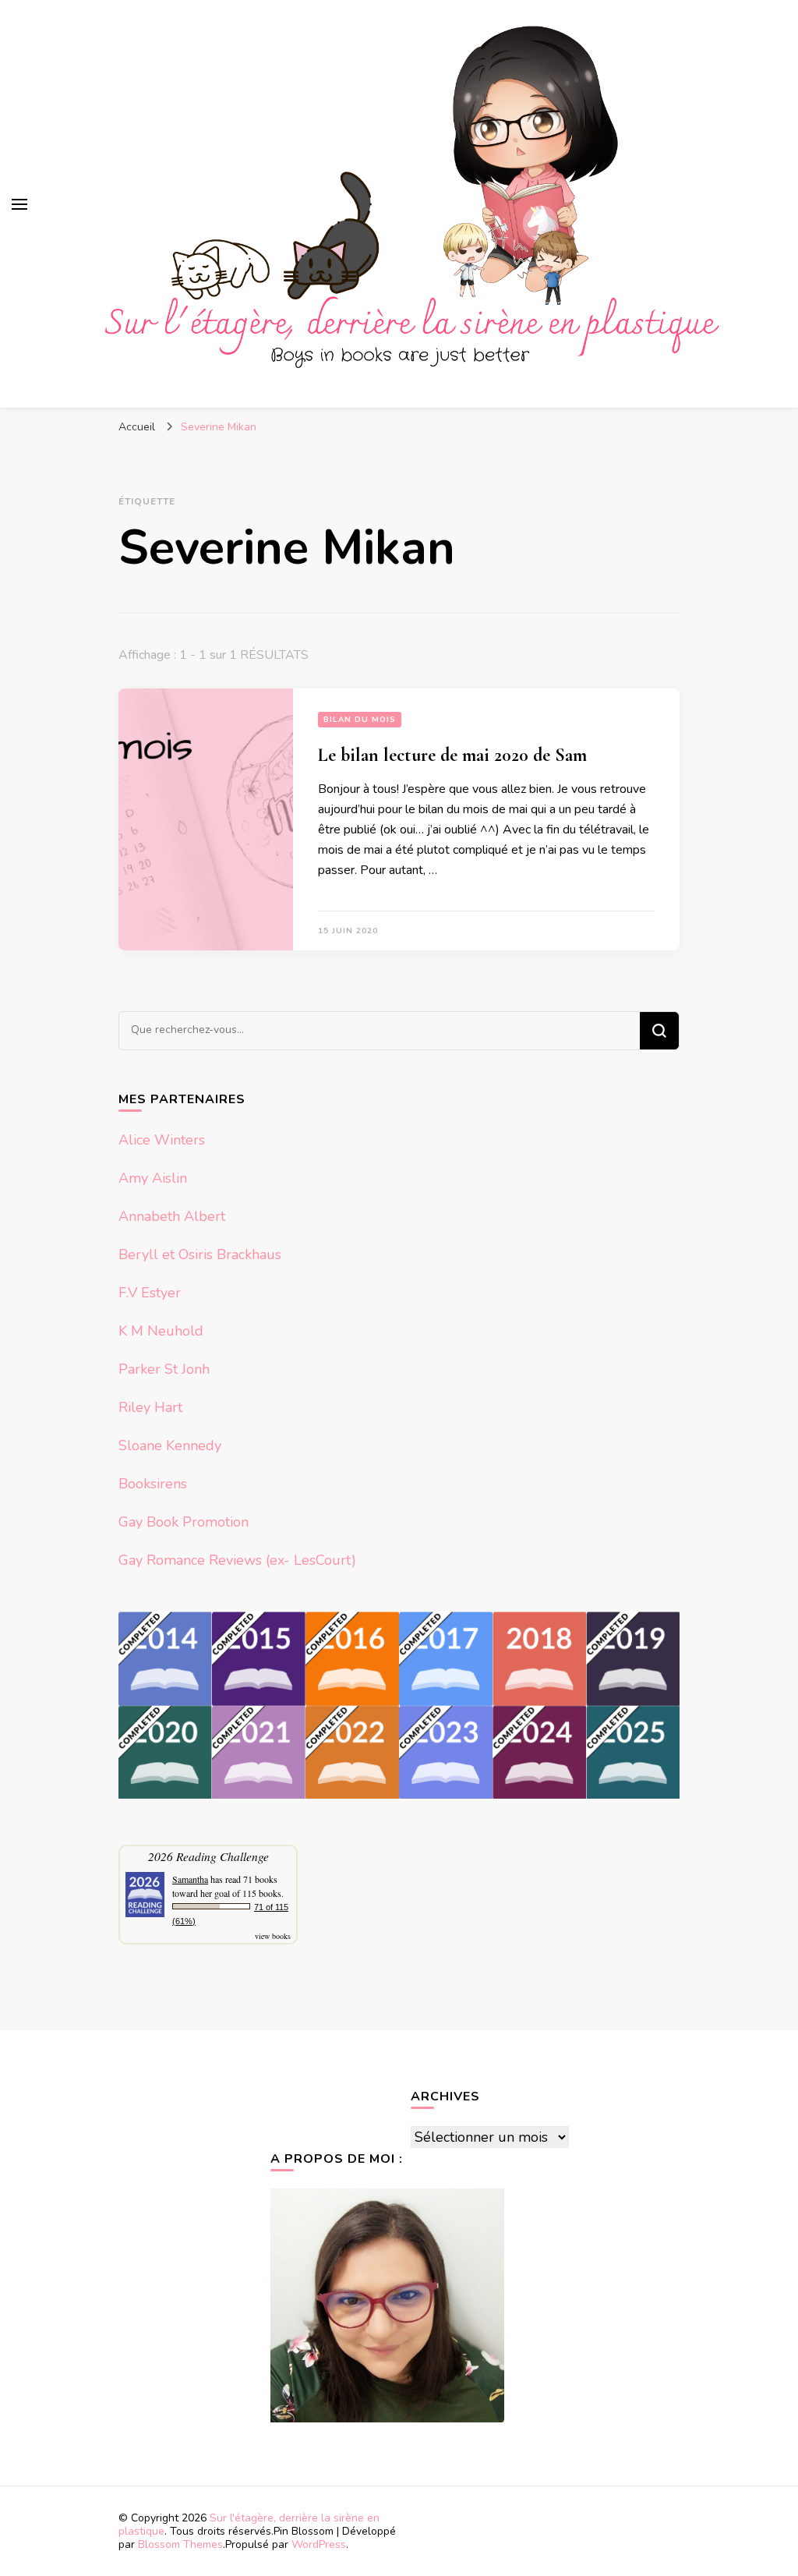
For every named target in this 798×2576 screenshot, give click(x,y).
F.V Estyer (150, 1293)
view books (273, 1936)
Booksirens (153, 1484)
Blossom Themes (180, 2544)
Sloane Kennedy (170, 1445)
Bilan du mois (360, 720)
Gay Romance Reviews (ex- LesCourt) (237, 1560)
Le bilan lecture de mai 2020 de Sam (452, 755)
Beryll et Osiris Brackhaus (200, 1254)
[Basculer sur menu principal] (19, 204)
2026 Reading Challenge (208, 1856)
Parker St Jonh (164, 1369)
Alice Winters (162, 1140)
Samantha (190, 1879)
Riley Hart (150, 1407)
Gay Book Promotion (184, 1522)
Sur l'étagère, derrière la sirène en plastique (249, 2525)
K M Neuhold (161, 1331)
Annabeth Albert (172, 1216)
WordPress (319, 2544)
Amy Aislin (153, 1178)
